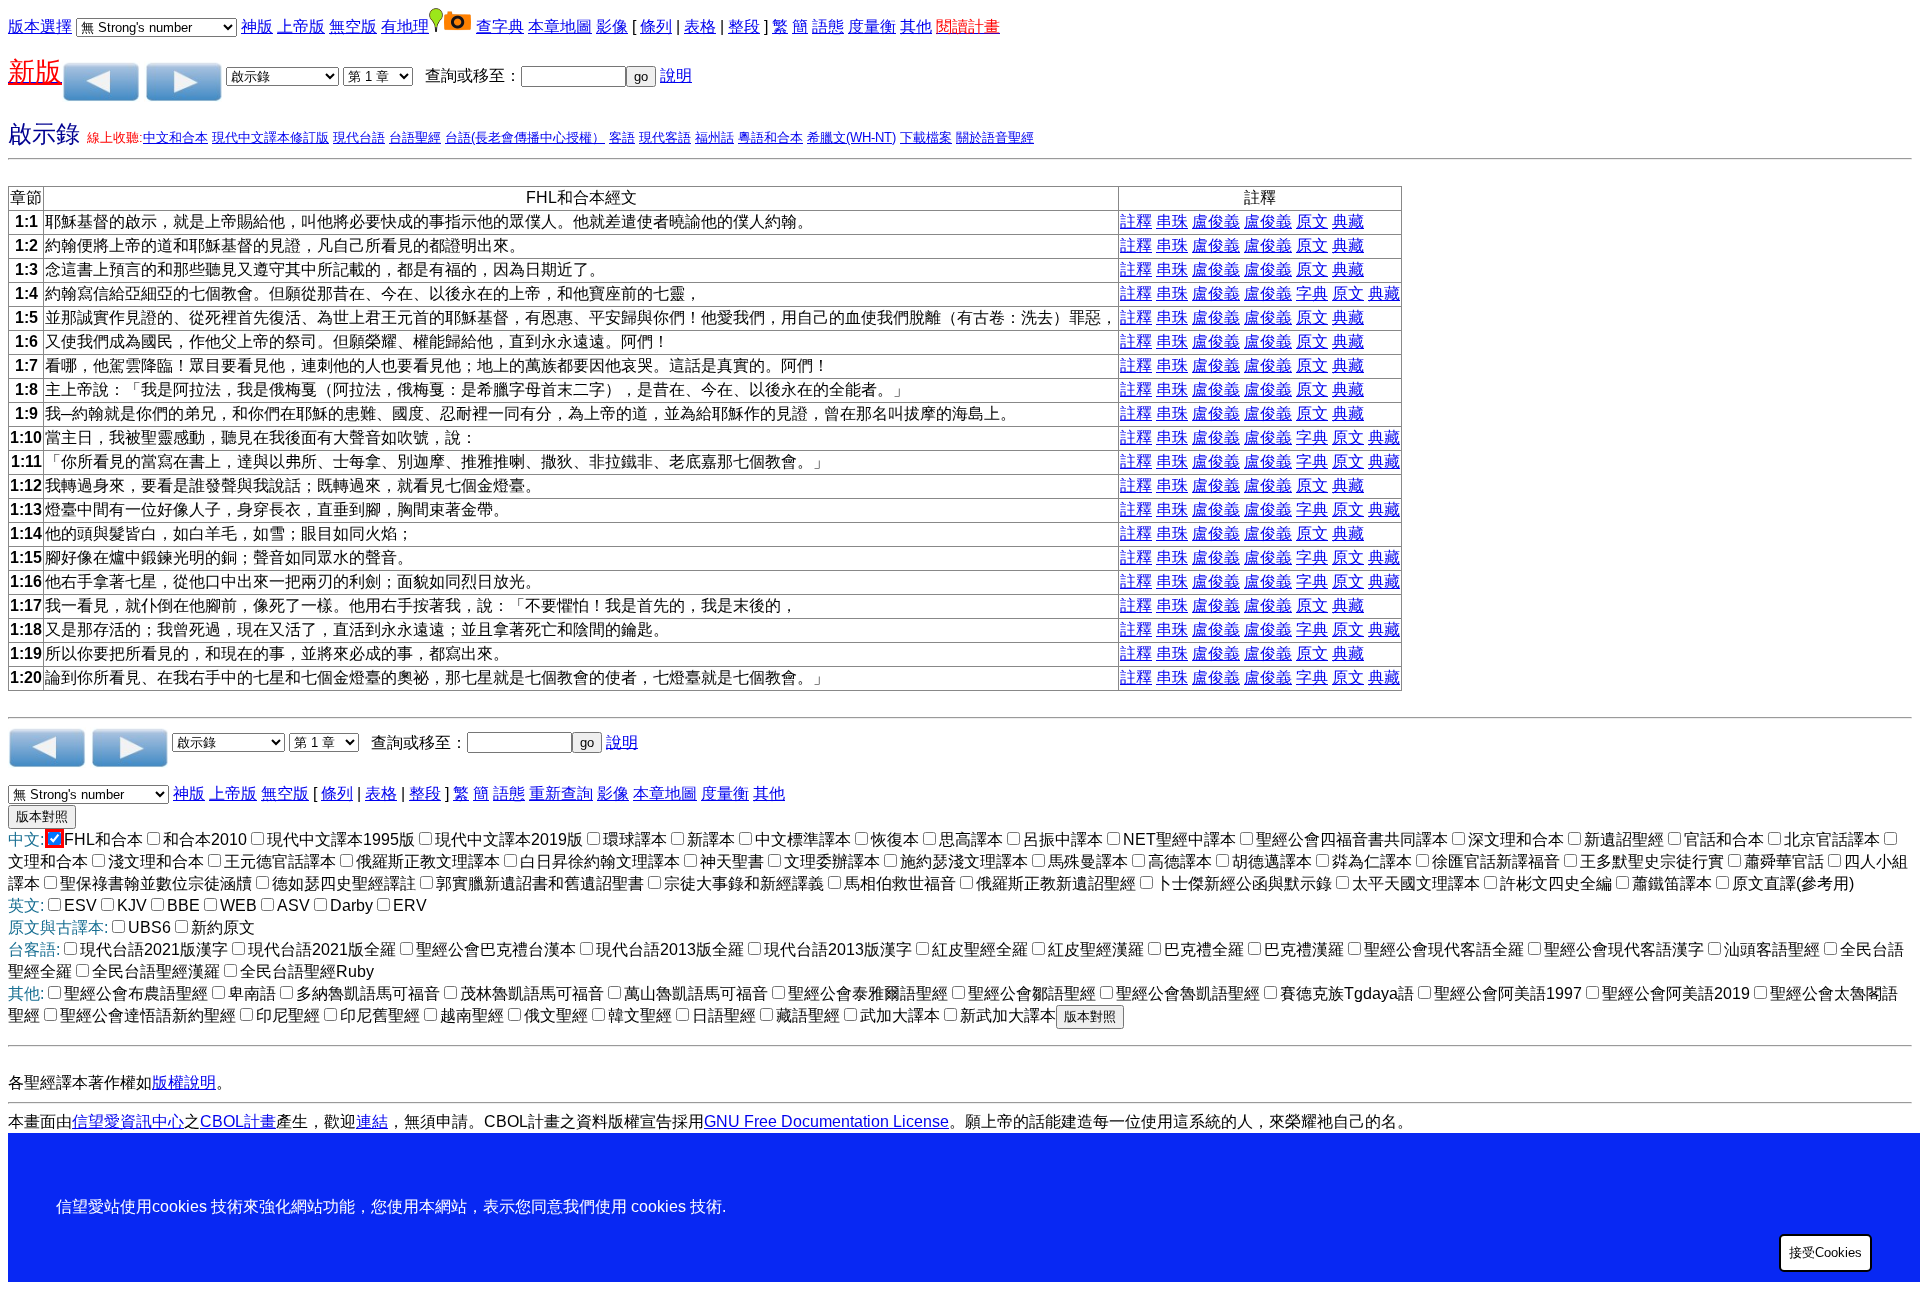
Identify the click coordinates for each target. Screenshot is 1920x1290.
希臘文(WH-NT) (851, 137)
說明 (676, 75)
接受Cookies (1825, 1252)
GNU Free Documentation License (826, 1121)
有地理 (405, 26)
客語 (622, 137)
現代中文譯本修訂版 (270, 137)
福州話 (714, 137)
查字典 (500, 26)
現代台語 (359, 137)
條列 (656, 26)
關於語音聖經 (995, 137)
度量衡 (872, 26)
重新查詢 (561, 793)
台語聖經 (415, 137)
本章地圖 (560, 26)
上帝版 (301, 26)
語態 (828, 26)
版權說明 (184, 1082)
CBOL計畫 (238, 1121)
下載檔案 (926, 137)
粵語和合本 (770, 137)
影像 (612, 26)
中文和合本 (175, 137)
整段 (744, 26)
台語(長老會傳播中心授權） (525, 137)
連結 (372, 1121)
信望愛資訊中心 (128, 1121)
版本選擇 (40, 26)
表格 (700, 26)
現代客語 (665, 137)
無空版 (353, 26)
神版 (257, 26)
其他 (916, 26)
